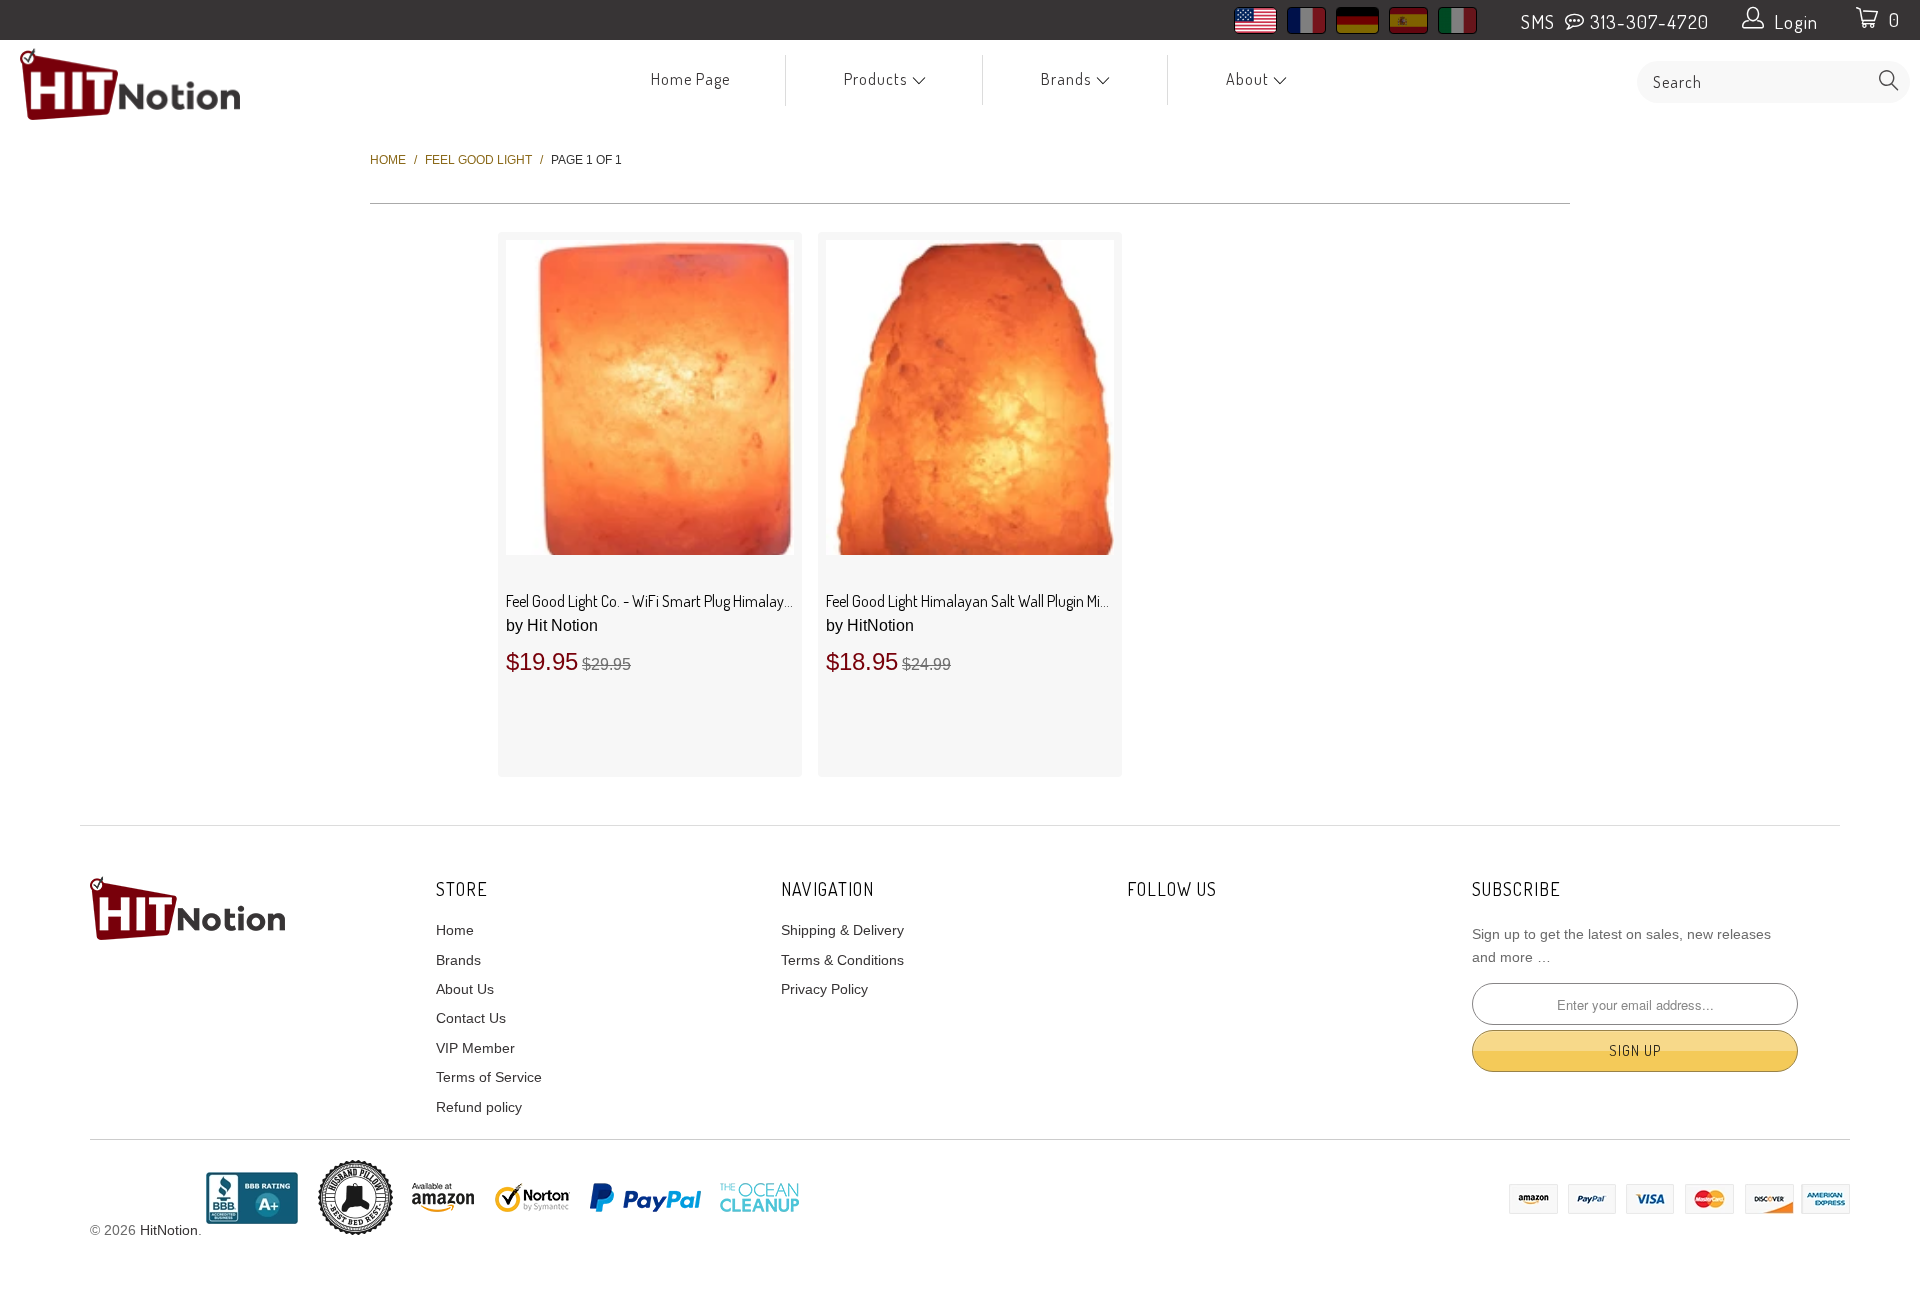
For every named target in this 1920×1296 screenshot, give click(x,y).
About (1249, 79)
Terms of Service (489, 1077)
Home (455, 930)
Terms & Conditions (842, 960)
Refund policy (479, 1107)
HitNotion (870, 625)
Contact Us (471, 1018)
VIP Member (475, 1048)
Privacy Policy (824, 989)
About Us (465, 989)
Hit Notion (552, 625)
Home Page (690, 79)
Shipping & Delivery (842, 930)
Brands (1068, 79)
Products (877, 79)
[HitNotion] (163, 84)
